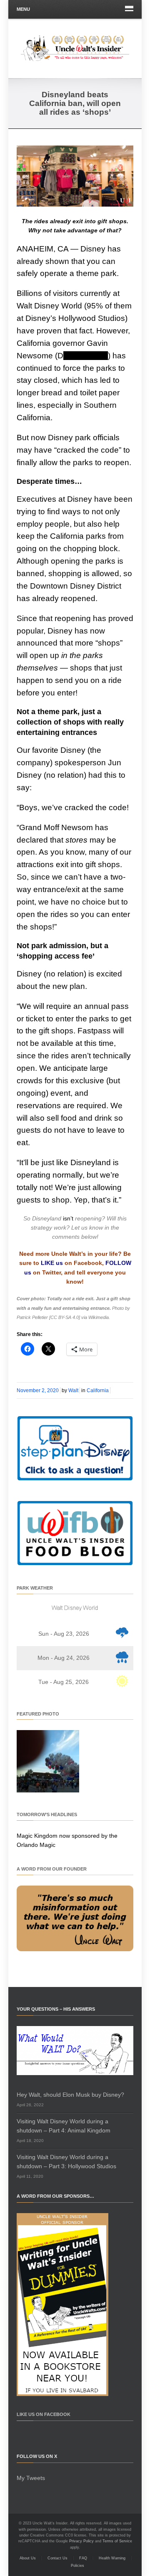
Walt (73, 1390)
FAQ (83, 2558)
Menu (23, 9)
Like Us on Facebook (44, 2414)
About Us (28, 2558)
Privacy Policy (81, 2541)
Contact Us (57, 2558)
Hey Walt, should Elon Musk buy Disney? (70, 2095)
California (98, 1390)
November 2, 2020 (38, 1390)
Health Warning (112, 2558)
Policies (77, 2566)
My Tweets (31, 2478)
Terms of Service (117, 2541)
